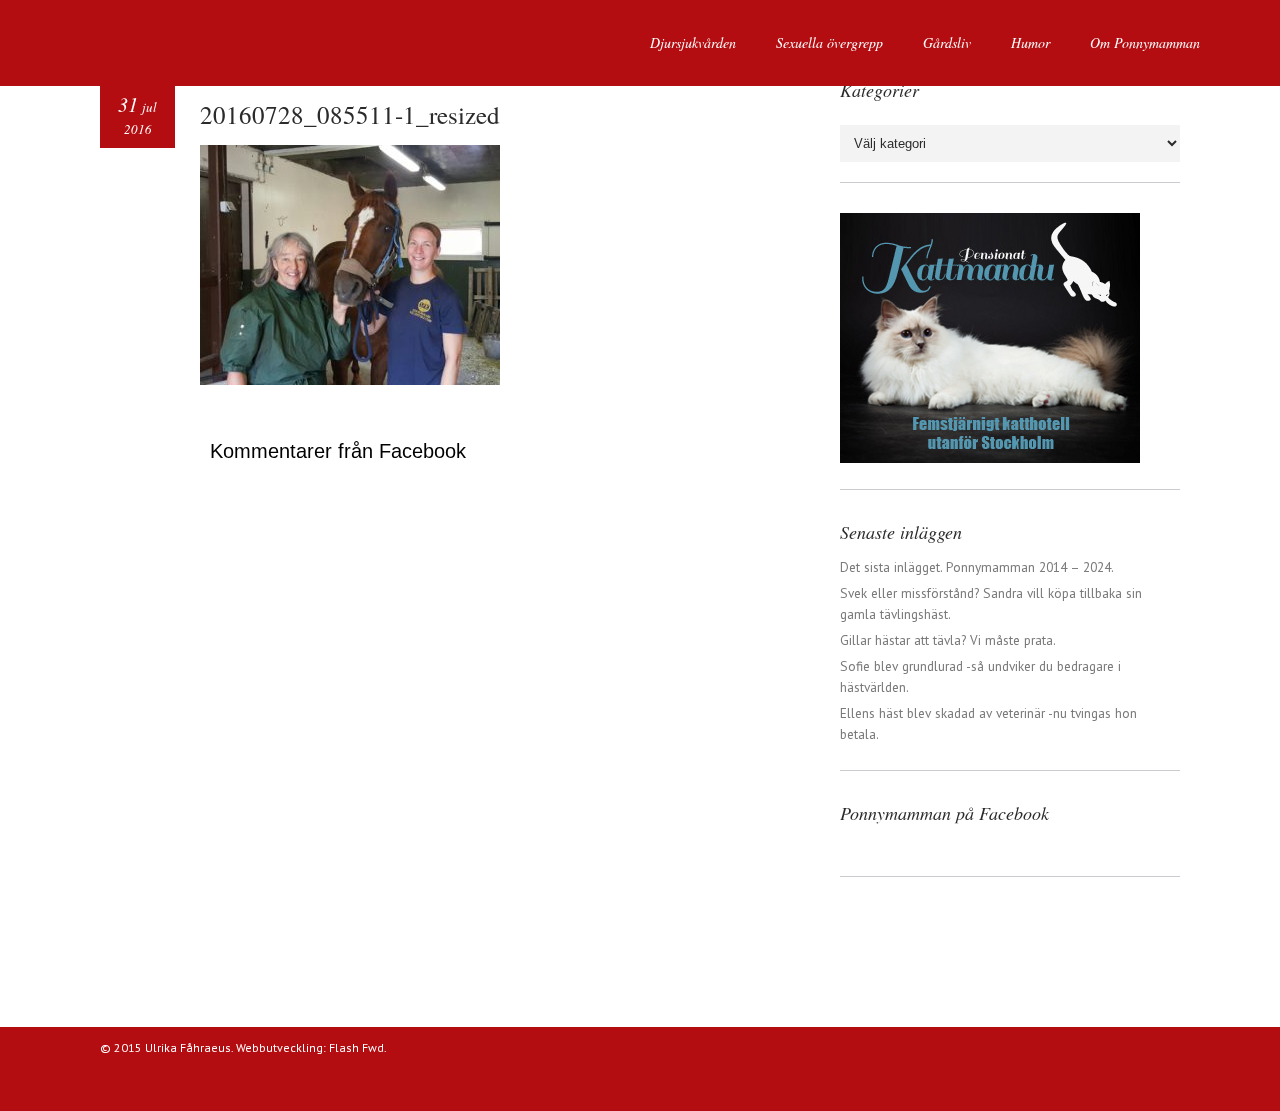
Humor (1030, 42)
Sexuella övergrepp (829, 42)
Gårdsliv (947, 42)
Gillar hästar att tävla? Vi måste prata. (948, 640)
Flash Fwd (356, 1047)
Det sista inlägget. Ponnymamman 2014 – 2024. (977, 567)
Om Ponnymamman (1145, 42)
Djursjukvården (693, 42)
